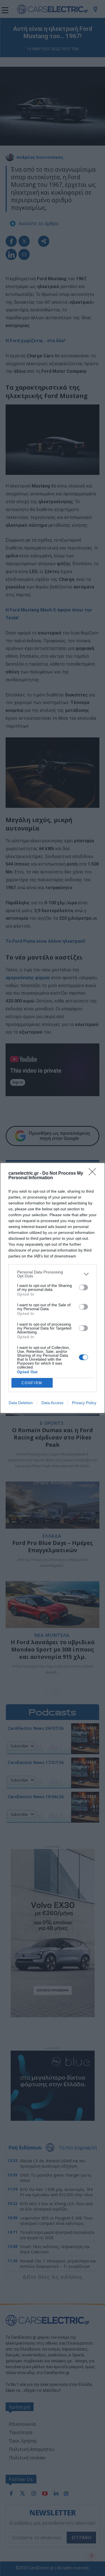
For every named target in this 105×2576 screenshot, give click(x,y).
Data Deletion (21, 1403)
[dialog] (53, 1288)
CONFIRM (32, 1383)
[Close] (94, 1174)
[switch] (83, 1287)
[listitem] (53, 1274)
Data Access (52, 1403)
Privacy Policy (84, 1403)
